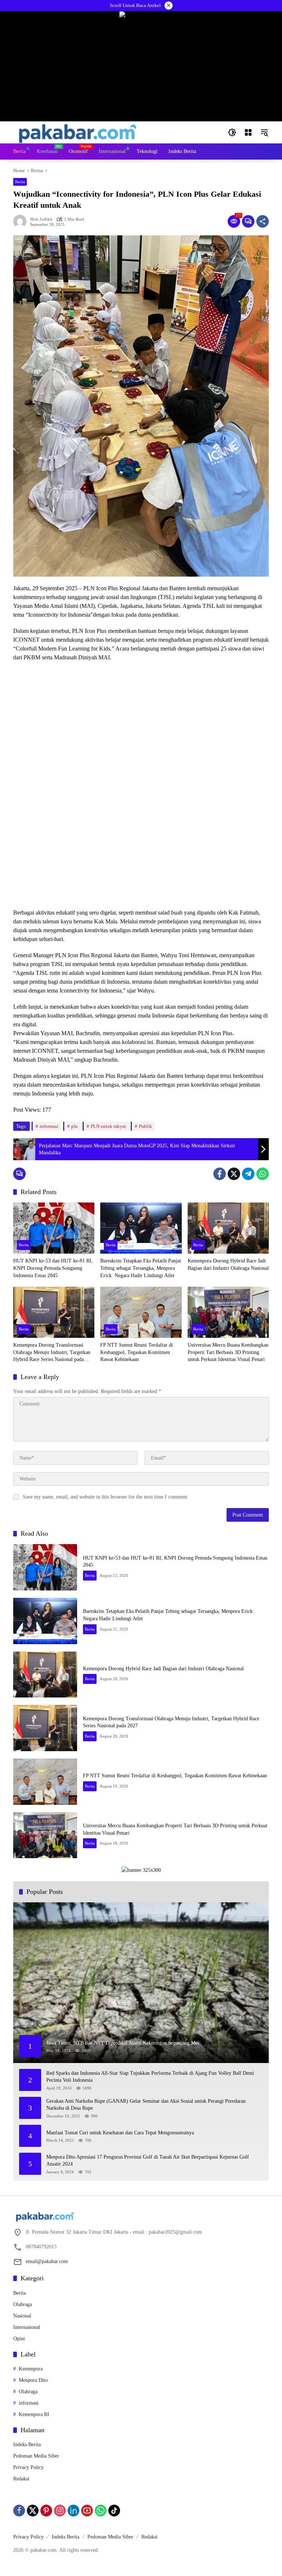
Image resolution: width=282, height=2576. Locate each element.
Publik (145, 1126)
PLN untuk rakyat (108, 1126)
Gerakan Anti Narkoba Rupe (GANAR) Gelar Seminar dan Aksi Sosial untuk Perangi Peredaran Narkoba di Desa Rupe (146, 2105)
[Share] (263, 221)
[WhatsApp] (263, 1174)
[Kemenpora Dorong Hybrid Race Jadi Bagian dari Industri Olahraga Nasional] (228, 1228)
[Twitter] (234, 1174)
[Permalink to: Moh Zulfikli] (22, 221)
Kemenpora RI (34, 2414)
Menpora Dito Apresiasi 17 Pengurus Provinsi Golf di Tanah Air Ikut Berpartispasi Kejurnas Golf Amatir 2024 (148, 2161)
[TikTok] (114, 2511)
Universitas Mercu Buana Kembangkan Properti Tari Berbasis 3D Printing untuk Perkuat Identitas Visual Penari (228, 1352)
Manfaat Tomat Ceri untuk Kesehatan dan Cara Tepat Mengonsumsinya (120, 2133)
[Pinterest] (46, 2511)
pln (75, 1126)
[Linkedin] (73, 2511)
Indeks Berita (27, 2445)
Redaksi (21, 2479)
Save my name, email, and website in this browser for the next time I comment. (106, 1497)
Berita (20, 182)
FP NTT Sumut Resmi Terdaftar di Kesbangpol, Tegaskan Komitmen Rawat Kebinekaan (137, 1352)
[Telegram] (248, 1174)
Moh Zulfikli (41, 219)
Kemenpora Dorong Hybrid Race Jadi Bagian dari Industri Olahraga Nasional (228, 1264)
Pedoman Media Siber (36, 2456)
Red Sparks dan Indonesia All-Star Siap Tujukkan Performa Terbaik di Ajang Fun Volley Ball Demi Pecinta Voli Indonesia (150, 2077)
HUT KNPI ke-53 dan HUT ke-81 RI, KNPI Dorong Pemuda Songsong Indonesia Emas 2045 (53, 1268)
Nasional (22, 2316)
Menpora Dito (33, 2380)
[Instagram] (60, 2511)
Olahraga (23, 2304)
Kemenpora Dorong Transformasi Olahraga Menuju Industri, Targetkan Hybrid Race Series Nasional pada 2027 (52, 1353)
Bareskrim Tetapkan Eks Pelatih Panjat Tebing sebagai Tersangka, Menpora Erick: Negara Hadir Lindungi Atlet (141, 1268)
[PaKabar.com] (78, 132)
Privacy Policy (28, 2467)
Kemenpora (31, 2369)
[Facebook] (220, 1174)
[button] (232, 132)
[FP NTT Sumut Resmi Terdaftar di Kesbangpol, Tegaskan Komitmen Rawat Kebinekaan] (141, 1312)
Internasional (27, 2327)
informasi (49, 1126)
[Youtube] (87, 2511)
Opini (19, 2339)
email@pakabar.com (47, 2261)
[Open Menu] (248, 132)
